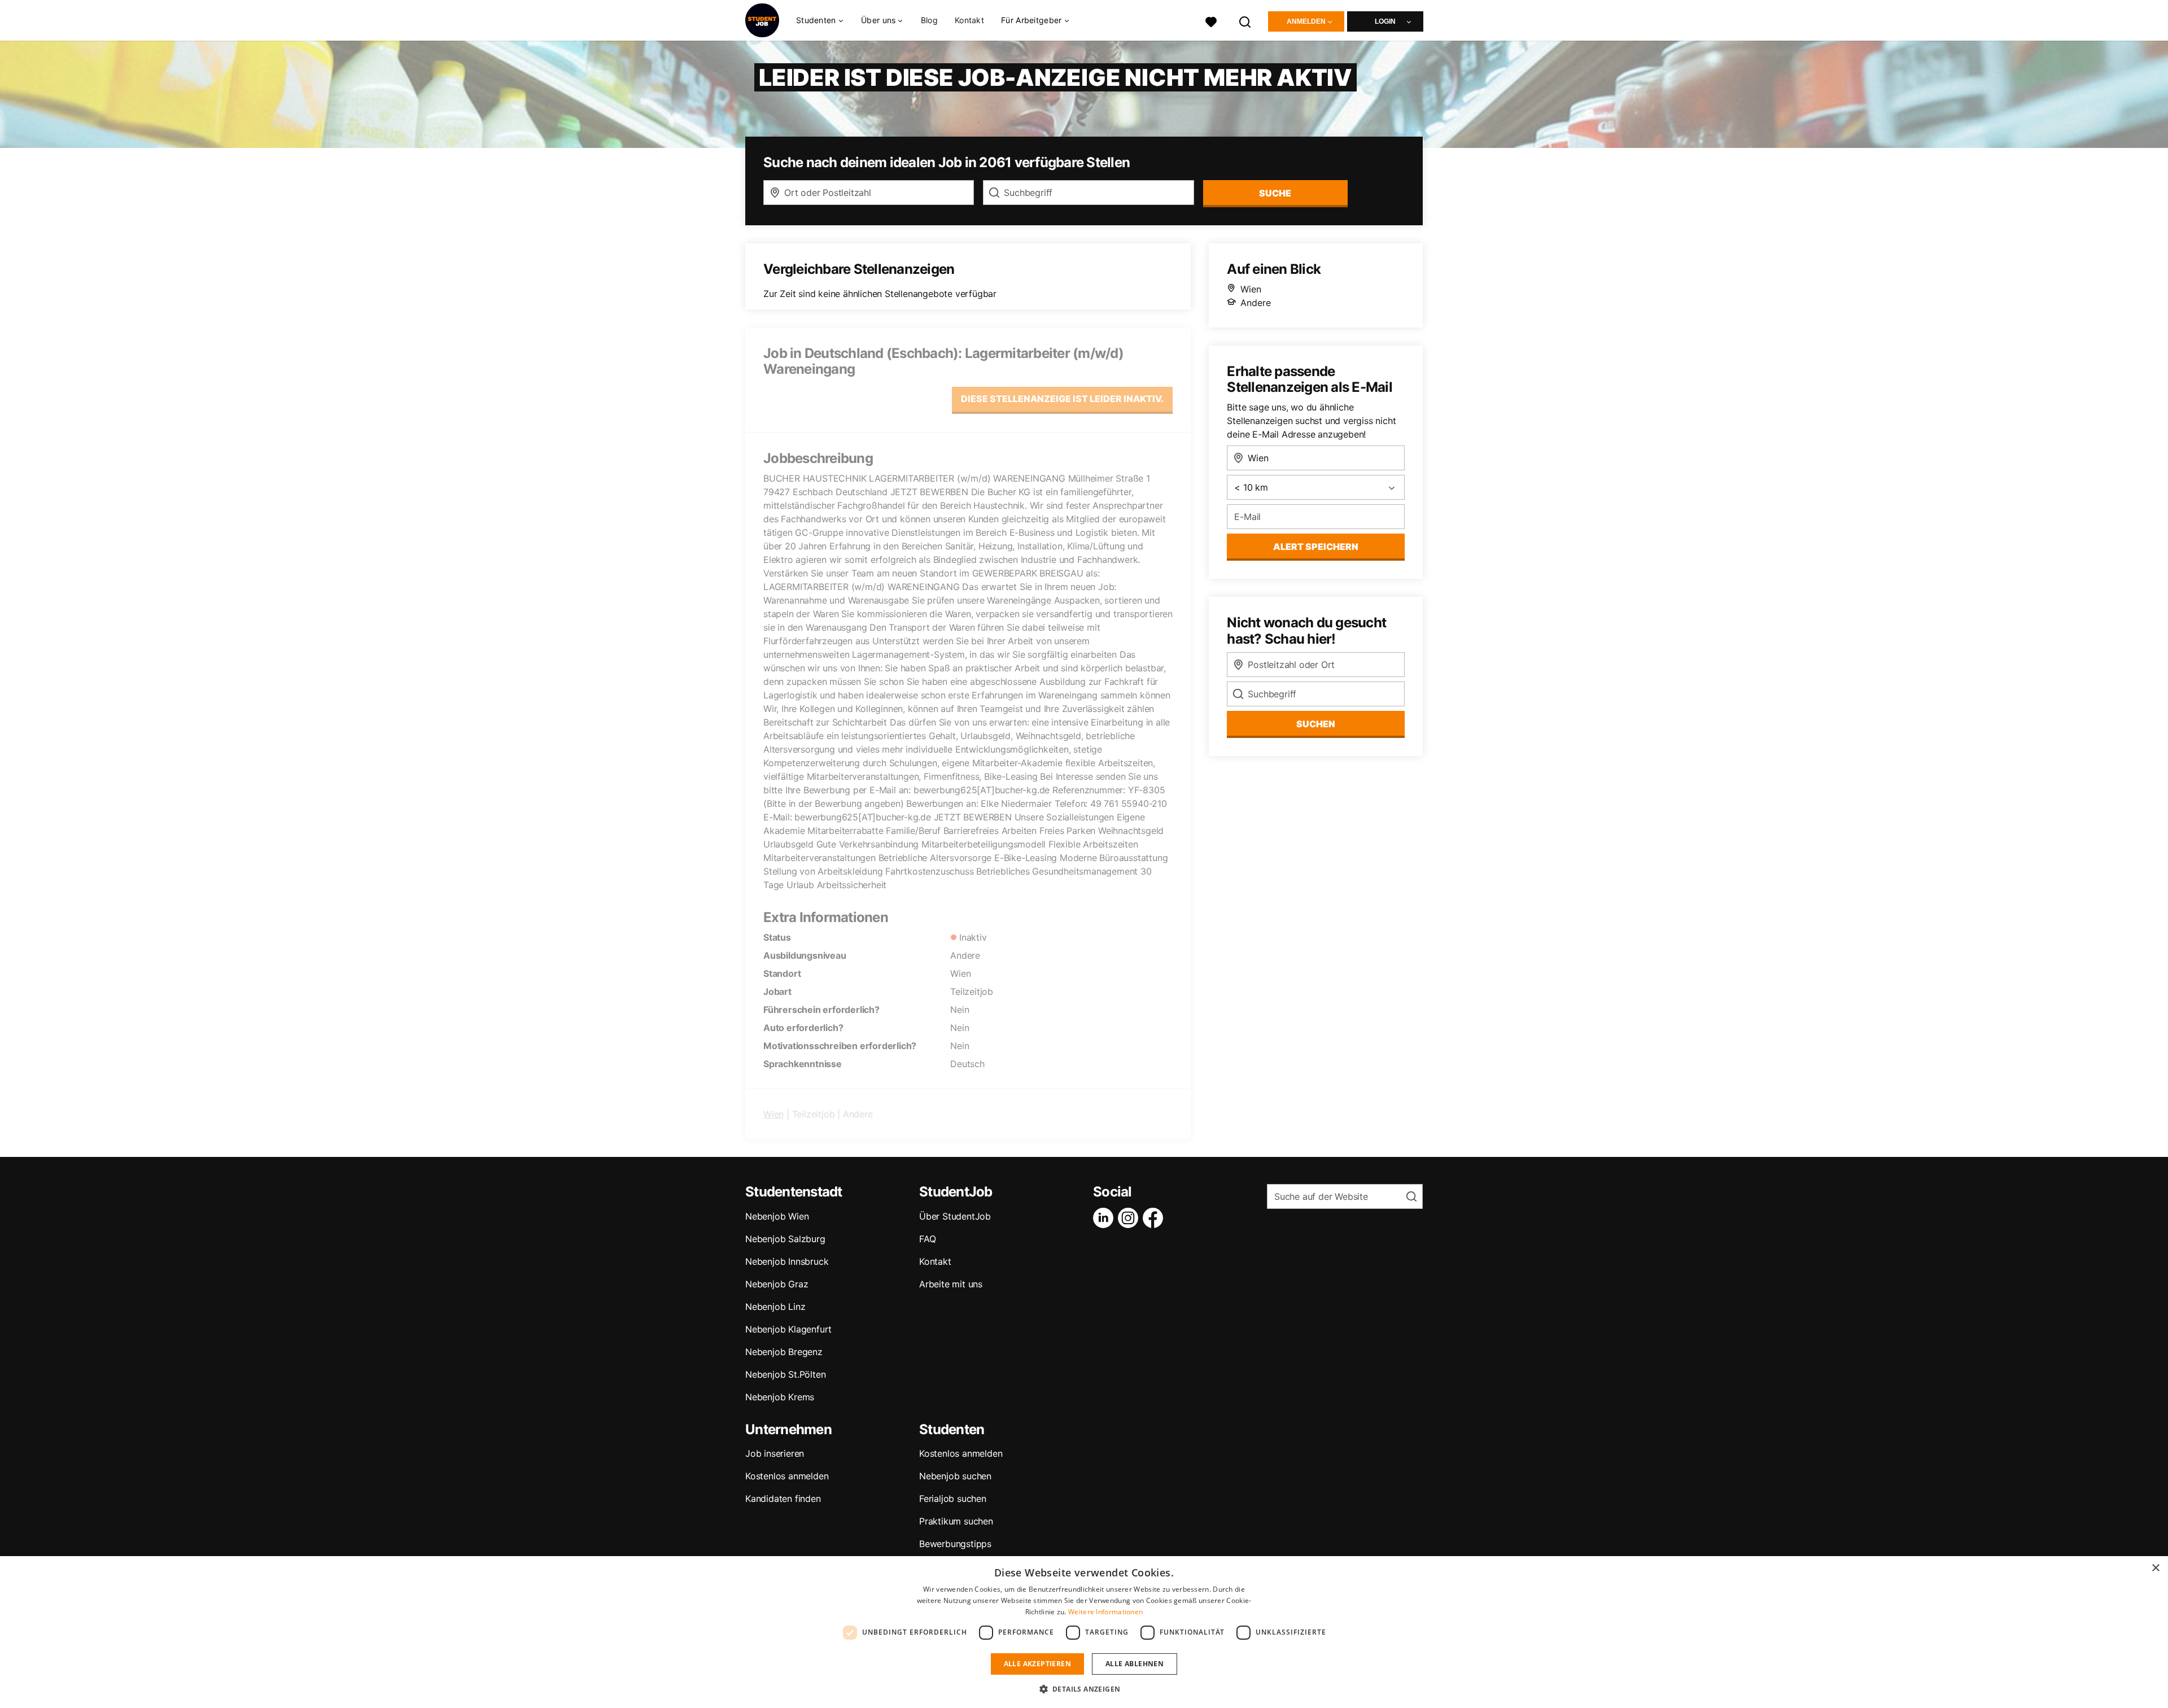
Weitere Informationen (1105, 1612)
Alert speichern (1316, 547)
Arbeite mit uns (951, 1284)
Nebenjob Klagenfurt (788, 1329)
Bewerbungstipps (955, 1544)
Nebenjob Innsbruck (787, 1261)
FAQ (927, 1239)
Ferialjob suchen (953, 1499)
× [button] (2155, 1568)
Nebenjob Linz (775, 1307)
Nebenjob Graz (777, 1284)
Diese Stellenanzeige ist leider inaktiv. (1062, 399)
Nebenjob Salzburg (785, 1239)
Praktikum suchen (956, 1521)
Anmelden (1306, 21)
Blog (929, 20)
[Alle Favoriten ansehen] (1211, 21)
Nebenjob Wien (777, 1216)
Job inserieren (775, 1453)
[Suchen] (1245, 21)
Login (1385, 21)
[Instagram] (1130, 1218)
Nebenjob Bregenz (784, 1352)
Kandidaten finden (783, 1499)
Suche (1275, 193)
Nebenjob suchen (955, 1476)
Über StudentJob (955, 1216)
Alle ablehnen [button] (1135, 1664)
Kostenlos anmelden (787, 1476)
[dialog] (1084, 1632)
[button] (1084, 1689)
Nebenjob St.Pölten (785, 1374)
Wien (773, 1114)
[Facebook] (1155, 1218)
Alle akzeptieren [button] (1037, 1664)
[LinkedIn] (1105, 1218)
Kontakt (969, 20)
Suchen (1316, 724)
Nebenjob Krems (780, 1397)
